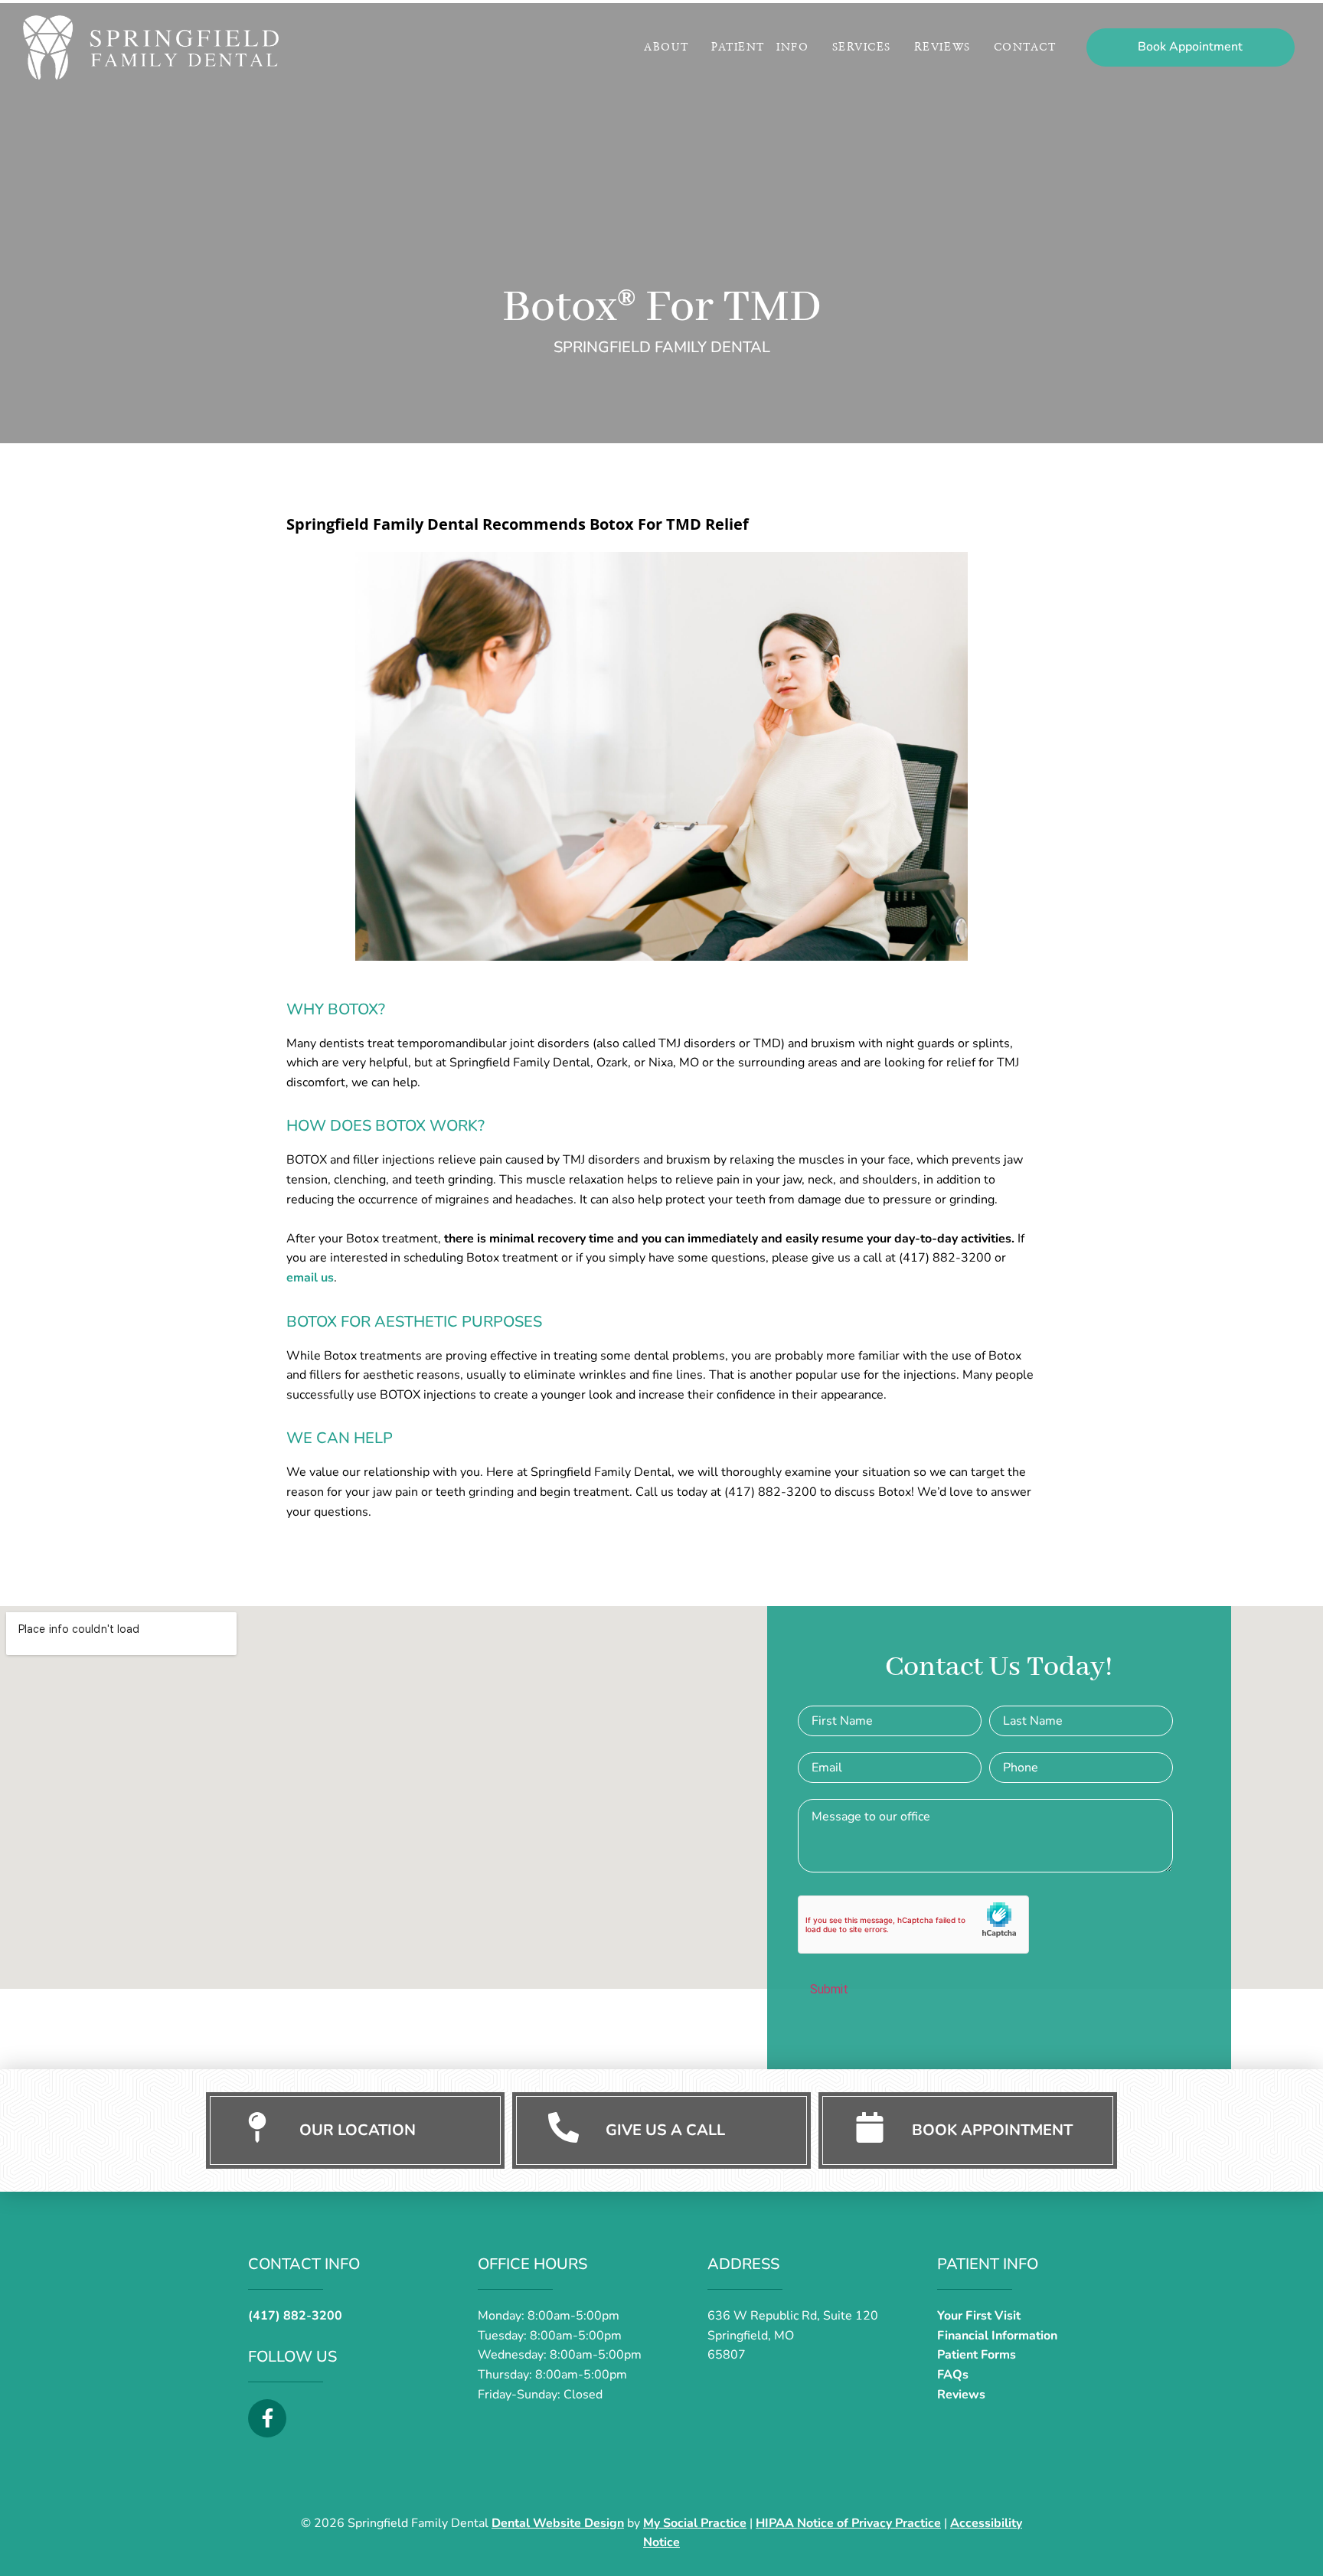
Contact (1025, 47)
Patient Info (760, 47)
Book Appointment (992, 2130)
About (666, 47)
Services (862, 47)
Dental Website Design (558, 2523)
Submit (829, 1989)
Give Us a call (665, 2130)
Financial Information (997, 2336)
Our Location (358, 2130)
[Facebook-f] (267, 2418)
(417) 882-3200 (295, 2316)
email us (310, 1278)
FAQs (953, 2375)
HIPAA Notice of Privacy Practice (848, 2523)
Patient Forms (977, 2355)
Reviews (942, 47)
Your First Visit (979, 2316)
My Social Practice (695, 2523)
